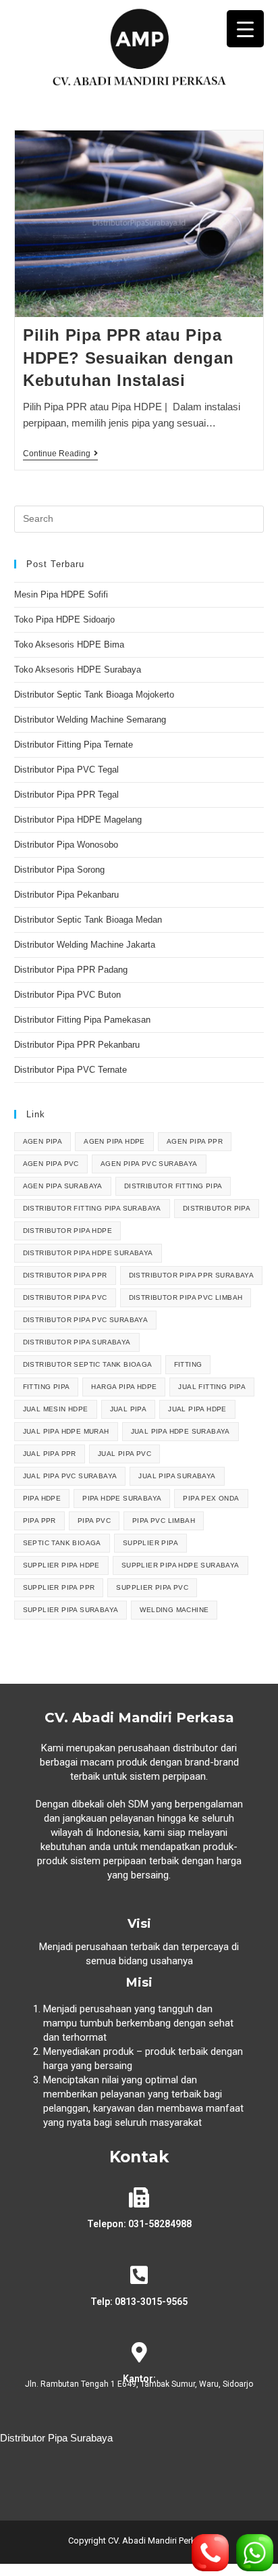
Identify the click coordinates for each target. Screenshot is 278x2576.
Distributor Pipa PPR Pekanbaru (77, 1045)
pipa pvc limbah (164, 1521)
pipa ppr (39, 1521)
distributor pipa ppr (65, 1275)
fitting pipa (47, 1387)
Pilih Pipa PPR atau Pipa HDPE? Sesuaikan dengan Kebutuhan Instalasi (128, 358)
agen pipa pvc (51, 1164)
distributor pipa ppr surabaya (192, 1275)
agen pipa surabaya (63, 1186)
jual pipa (129, 1409)
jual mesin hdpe (56, 1409)
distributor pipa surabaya (77, 1342)
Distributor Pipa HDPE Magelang (78, 820)
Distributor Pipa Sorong (59, 870)
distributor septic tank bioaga (88, 1364)
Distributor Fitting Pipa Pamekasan (82, 1020)
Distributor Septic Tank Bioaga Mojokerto (94, 695)
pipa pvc (94, 1521)
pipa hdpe (42, 1498)
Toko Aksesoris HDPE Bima (69, 645)
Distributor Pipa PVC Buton (67, 995)
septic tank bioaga (62, 1543)
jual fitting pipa (212, 1387)
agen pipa (43, 1141)
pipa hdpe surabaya (122, 1498)
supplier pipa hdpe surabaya (180, 1565)
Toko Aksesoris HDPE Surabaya (78, 670)
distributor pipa (217, 1208)
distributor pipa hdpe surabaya (88, 1253)
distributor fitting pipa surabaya (92, 1208)
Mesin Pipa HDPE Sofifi (61, 594)
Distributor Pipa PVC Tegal (66, 770)
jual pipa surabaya (177, 1476)
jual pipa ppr (50, 1454)
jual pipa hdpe (197, 1409)
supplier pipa (150, 1543)
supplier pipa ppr (59, 1587)
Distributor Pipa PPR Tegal (66, 795)
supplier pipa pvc (152, 1587)
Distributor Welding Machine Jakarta (85, 945)
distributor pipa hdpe (67, 1231)
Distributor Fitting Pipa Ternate (74, 745)
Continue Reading (60, 454)
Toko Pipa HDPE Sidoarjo (64, 619)
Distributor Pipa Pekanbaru (66, 895)
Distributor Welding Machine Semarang (90, 720)
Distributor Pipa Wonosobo (66, 845)
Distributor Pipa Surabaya (56, 2438)
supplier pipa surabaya (71, 1610)
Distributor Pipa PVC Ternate (72, 1070)
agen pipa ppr (195, 1141)
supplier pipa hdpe (61, 1565)
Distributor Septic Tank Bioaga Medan (88, 920)
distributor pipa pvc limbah (186, 1297)
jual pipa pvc (124, 1454)
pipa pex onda (211, 1498)
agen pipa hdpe (114, 1141)
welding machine (174, 1610)
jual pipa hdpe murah (66, 1431)
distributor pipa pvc (65, 1297)
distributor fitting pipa (173, 1186)
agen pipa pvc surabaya (149, 1164)
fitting (188, 1364)
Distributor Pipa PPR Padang (71, 970)
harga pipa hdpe (124, 1387)
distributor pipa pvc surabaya (86, 1320)
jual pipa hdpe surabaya (180, 1431)
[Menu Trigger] (245, 29)
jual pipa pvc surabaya (70, 1476)
